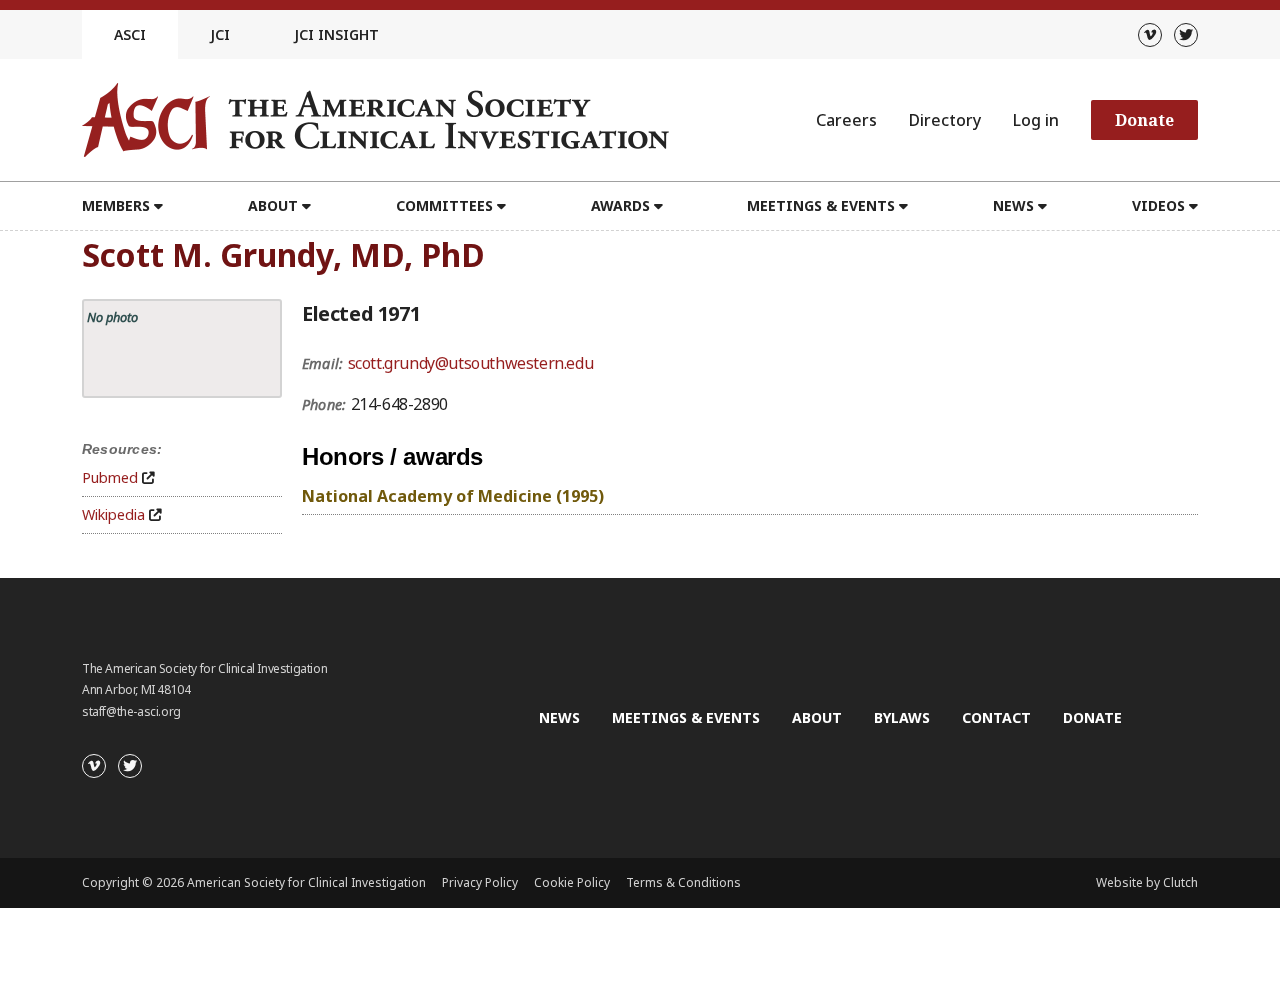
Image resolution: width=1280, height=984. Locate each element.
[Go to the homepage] (375, 120)
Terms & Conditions (683, 882)
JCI (220, 34)
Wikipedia (113, 514)
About (817, 717)
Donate (1144, 120)
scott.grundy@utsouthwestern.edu (471, 363)
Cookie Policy (572, 882)
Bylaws (902, 717)
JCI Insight (336, 34)
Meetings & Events (686, 717)
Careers (846, 120)
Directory (945, 120)
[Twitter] (1186, 35)
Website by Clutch (1147, 882)
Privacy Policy (480, 882)
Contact (996, 717)
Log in (1036, 120)
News (559, 717)
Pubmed (110, 477)
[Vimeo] (1150, 35)
